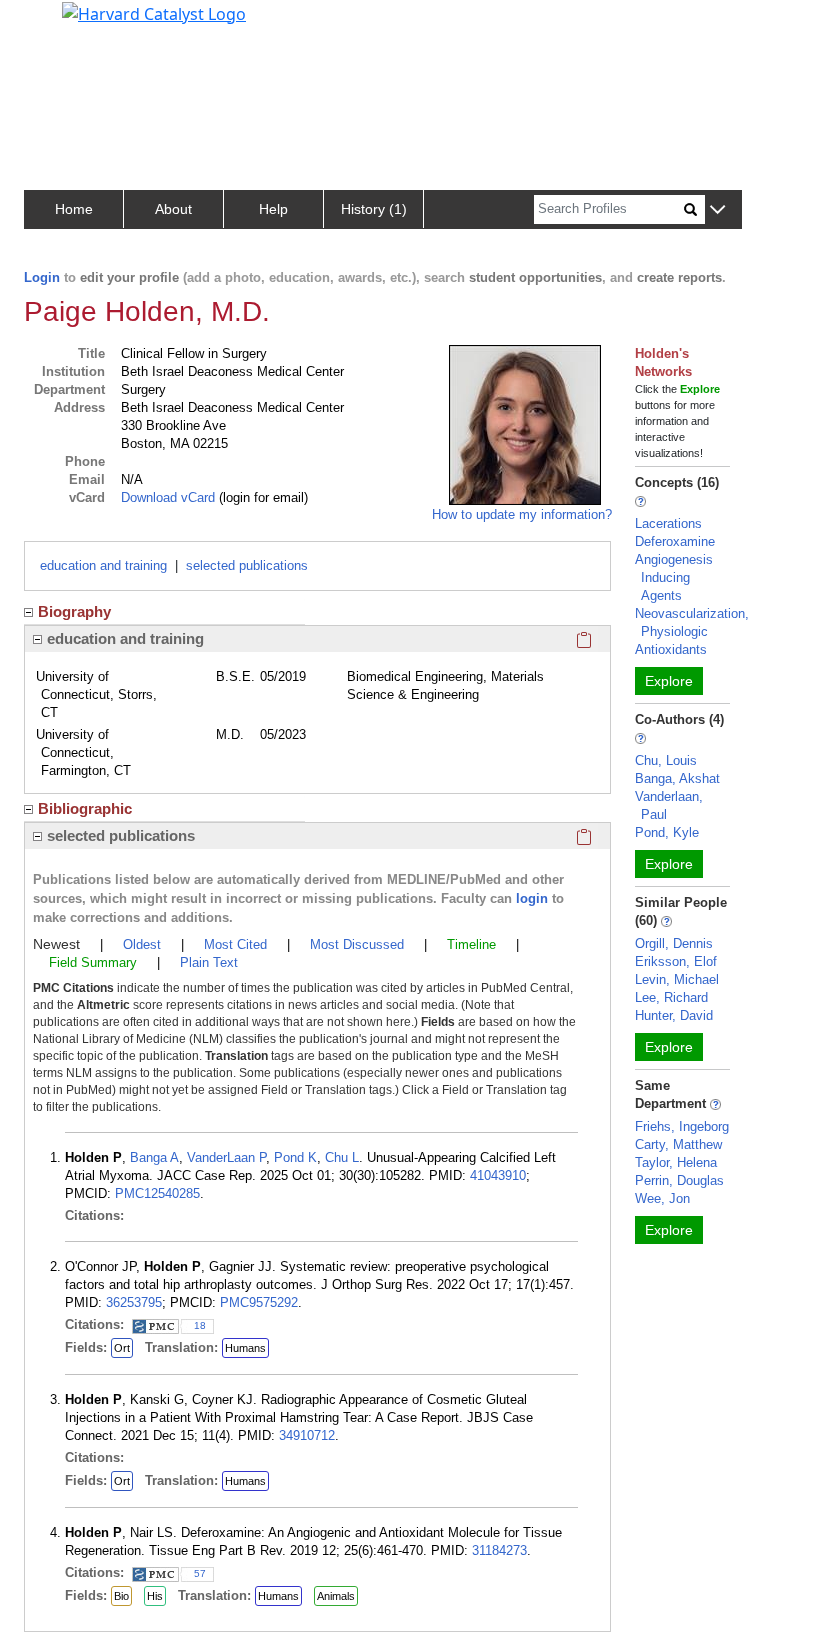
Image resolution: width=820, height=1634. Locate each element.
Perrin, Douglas (679, 1180)
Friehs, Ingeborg (682, 1126)
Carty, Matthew (678, 1144)
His (155, 1596)
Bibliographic (85, 808)
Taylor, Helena (676, 1162)
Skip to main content (83, 24)
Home (74, 209)
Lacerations (668, 523)
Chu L (342, 1157)
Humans (245, 1348)
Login (42, 277)
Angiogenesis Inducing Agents (674, 577)
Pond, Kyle (667, 832)
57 (200, 1573)
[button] (717, 210)
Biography (74, 611)
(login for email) (261, 497)
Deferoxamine (675, 541)
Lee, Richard (671, 997)
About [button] (173, 209)
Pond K (295, 1157)
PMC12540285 (157, 1193)
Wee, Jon (662, 1198)
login (532, 898)
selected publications (247, 565)
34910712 (307, 1435)
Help (273, 209)
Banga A (154, 1157)
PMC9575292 (259, 1302)
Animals (336, 1596)
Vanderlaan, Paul (669, 805)
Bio (121, 1596)
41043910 (498, 1175)
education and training (103, 565)
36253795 (134, 1302)
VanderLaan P (226, 1157)
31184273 (499, 1550)
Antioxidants (671, 649)
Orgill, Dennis (674, 943)
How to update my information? (522, 514)
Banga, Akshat (677, 778)
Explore (669, 681)
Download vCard (168, 497)
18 (200, 1325)
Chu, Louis (666, 760)
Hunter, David (674, 1015)
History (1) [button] (374, 209)
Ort (122, 1348)
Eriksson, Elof (676, 961)
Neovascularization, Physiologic (692, 622)
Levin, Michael (677, 979)
